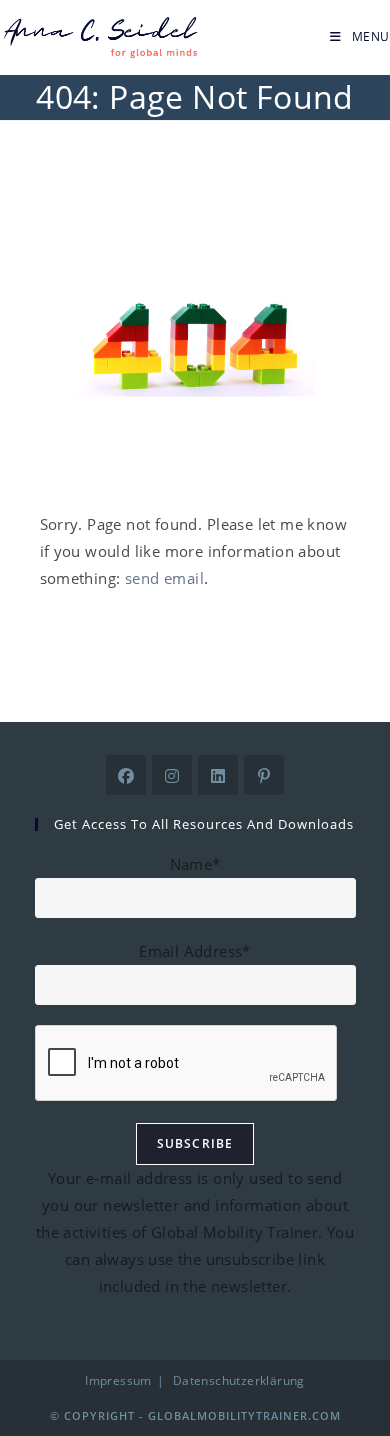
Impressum (118, 1380)
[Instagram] (172, 775)
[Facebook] (126, 775)
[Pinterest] (264, 775)
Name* (195, 864)
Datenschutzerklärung (239, 1380)
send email (164, 578)
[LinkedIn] (218, 775)
